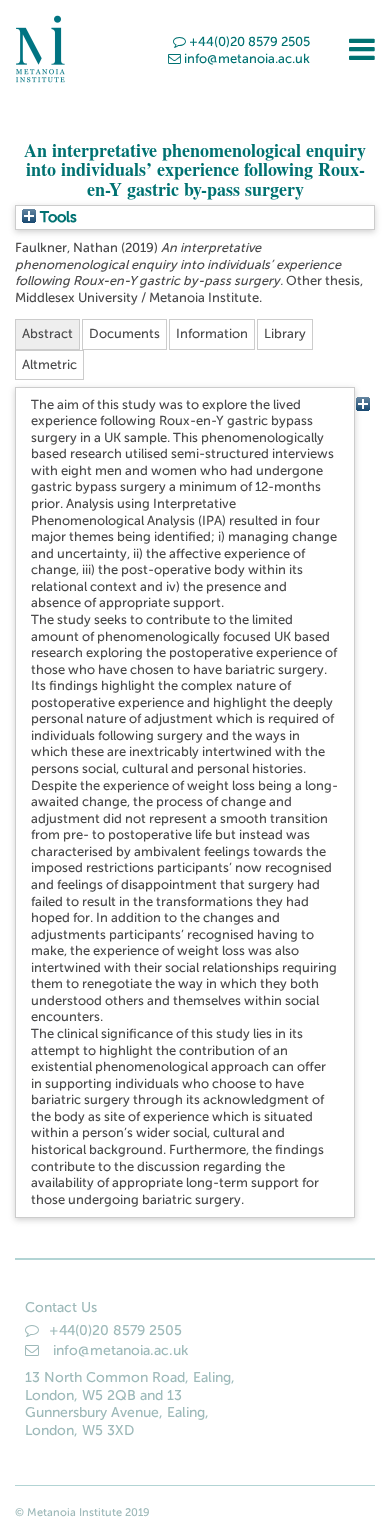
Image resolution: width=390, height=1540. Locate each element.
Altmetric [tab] (49, 364)
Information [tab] (212, 333)
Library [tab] (285, 333)
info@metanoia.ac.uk (247, 58)
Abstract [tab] (47, 333)
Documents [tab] (124, 333)
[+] (362, 404)
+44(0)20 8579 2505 (249, 41)
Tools (56, 217)
